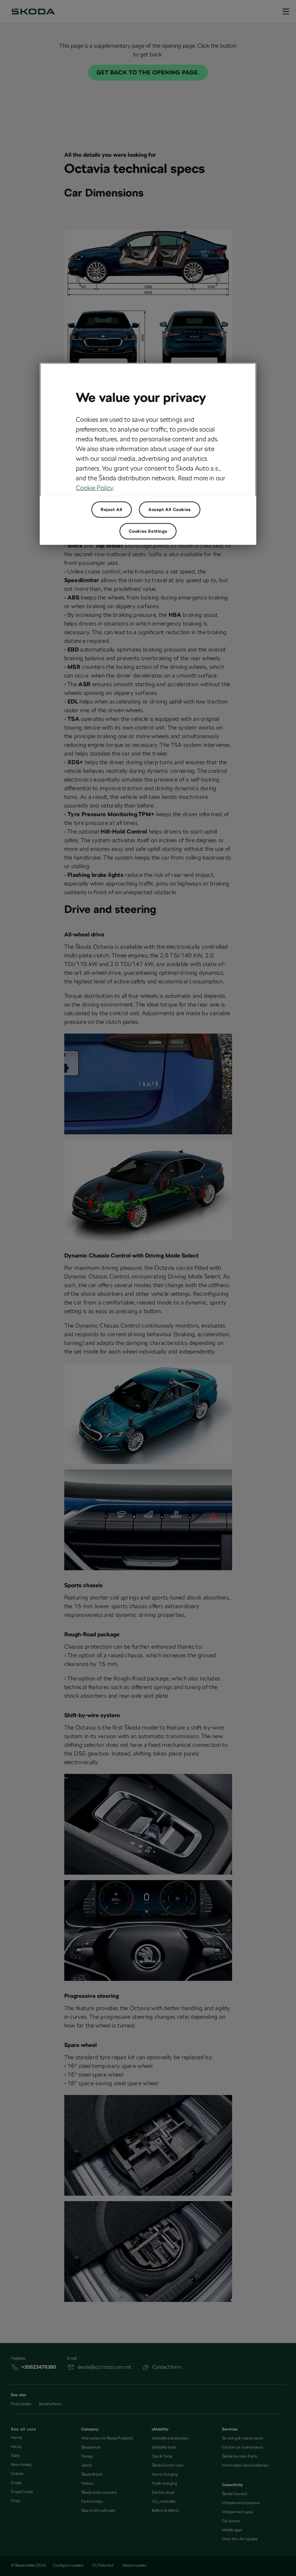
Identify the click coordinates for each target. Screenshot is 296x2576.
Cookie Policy (94, 487)
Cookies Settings (148, 531)
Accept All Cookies (170, 509)
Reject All (112, 509)
